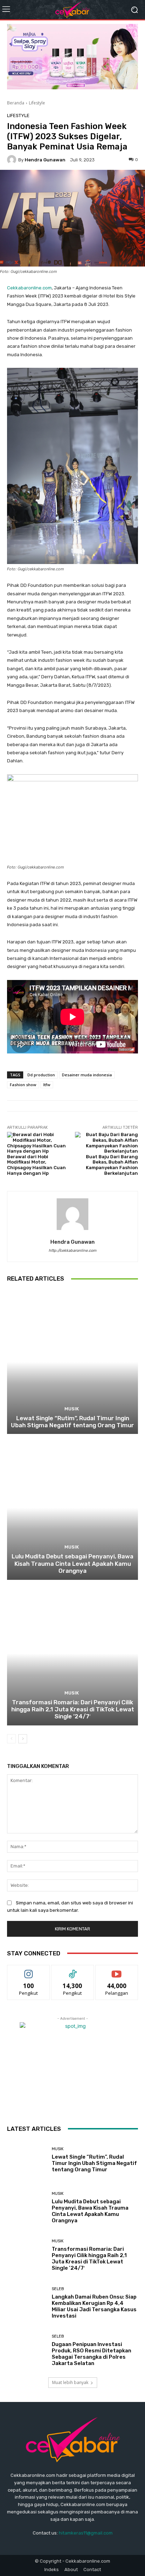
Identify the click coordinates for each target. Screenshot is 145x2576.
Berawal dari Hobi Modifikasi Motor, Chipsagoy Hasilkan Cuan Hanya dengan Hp (36, 1165)
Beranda (16, 103)
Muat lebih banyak (70, 2382)
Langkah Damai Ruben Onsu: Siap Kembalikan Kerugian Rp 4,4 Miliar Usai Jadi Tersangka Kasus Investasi (94, 2306)
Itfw (47, 1085)
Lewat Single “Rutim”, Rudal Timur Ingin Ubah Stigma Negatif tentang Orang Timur (72, 1422)
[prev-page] (11, 1739)
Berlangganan (117, 1970)
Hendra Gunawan (45, 160)
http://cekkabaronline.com (72, 1251)
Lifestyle (37, 103)
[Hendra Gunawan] (13, 160)
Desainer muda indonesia (87, 1075)
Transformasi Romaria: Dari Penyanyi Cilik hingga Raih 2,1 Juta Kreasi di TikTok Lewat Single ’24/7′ (73, 1709)
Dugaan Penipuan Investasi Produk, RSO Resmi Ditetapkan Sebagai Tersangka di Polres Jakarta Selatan (92, 2354)
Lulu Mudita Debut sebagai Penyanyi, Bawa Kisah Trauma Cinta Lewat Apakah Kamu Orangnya (72, 1563)
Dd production (41, 1075)
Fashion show (23, 1085)
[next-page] (23, 1739)
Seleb (58, 2289)
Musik (72, 1409)
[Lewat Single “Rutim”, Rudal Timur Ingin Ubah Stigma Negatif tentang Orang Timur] (72, 1362)
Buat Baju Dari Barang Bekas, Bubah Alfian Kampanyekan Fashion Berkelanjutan (112, 1165)
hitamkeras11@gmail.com (86, 2533)
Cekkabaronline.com (29, 288)
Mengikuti (29, 1970)
